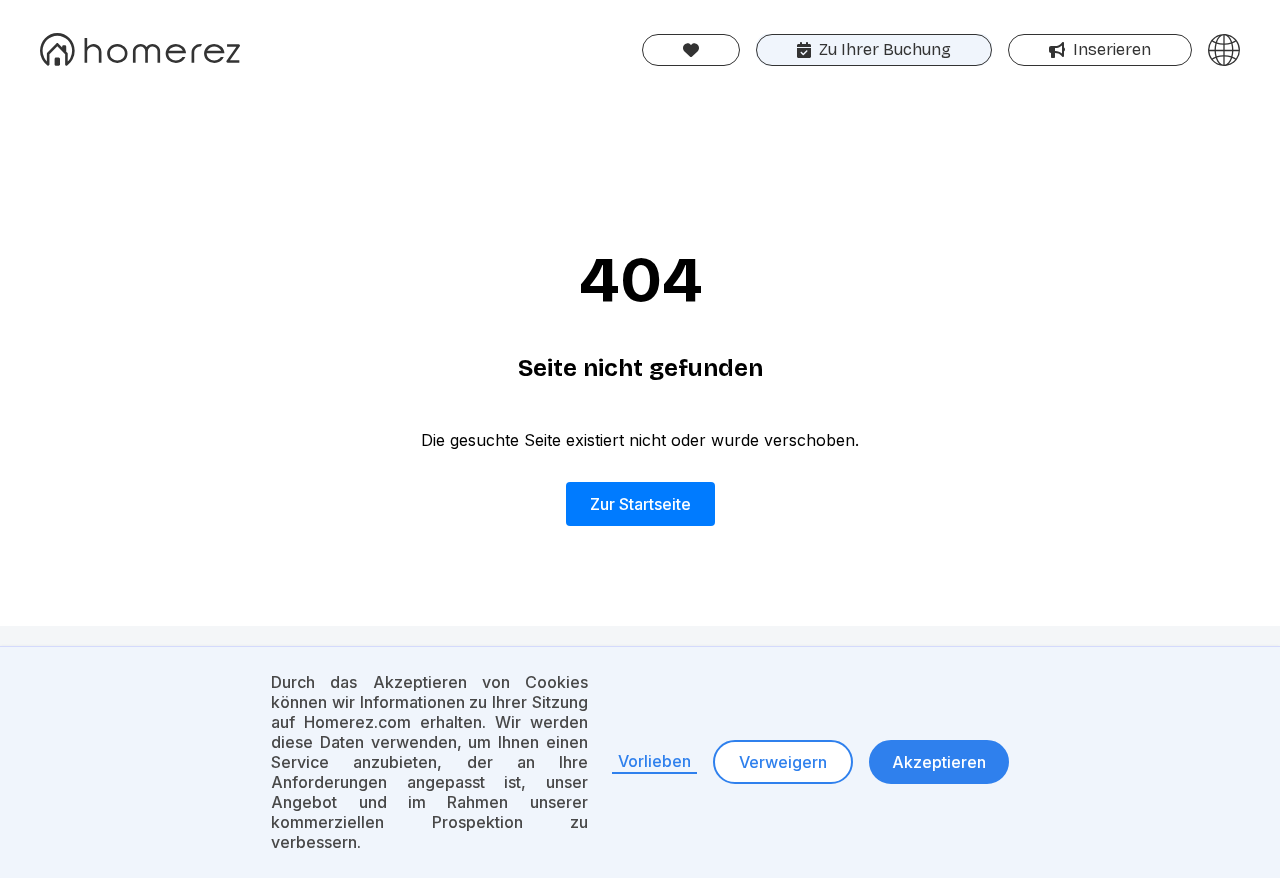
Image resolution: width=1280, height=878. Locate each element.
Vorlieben (654, 761)
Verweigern (783, 762)
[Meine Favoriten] (691, 50)
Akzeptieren (939, 762)
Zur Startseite (640, 504)
